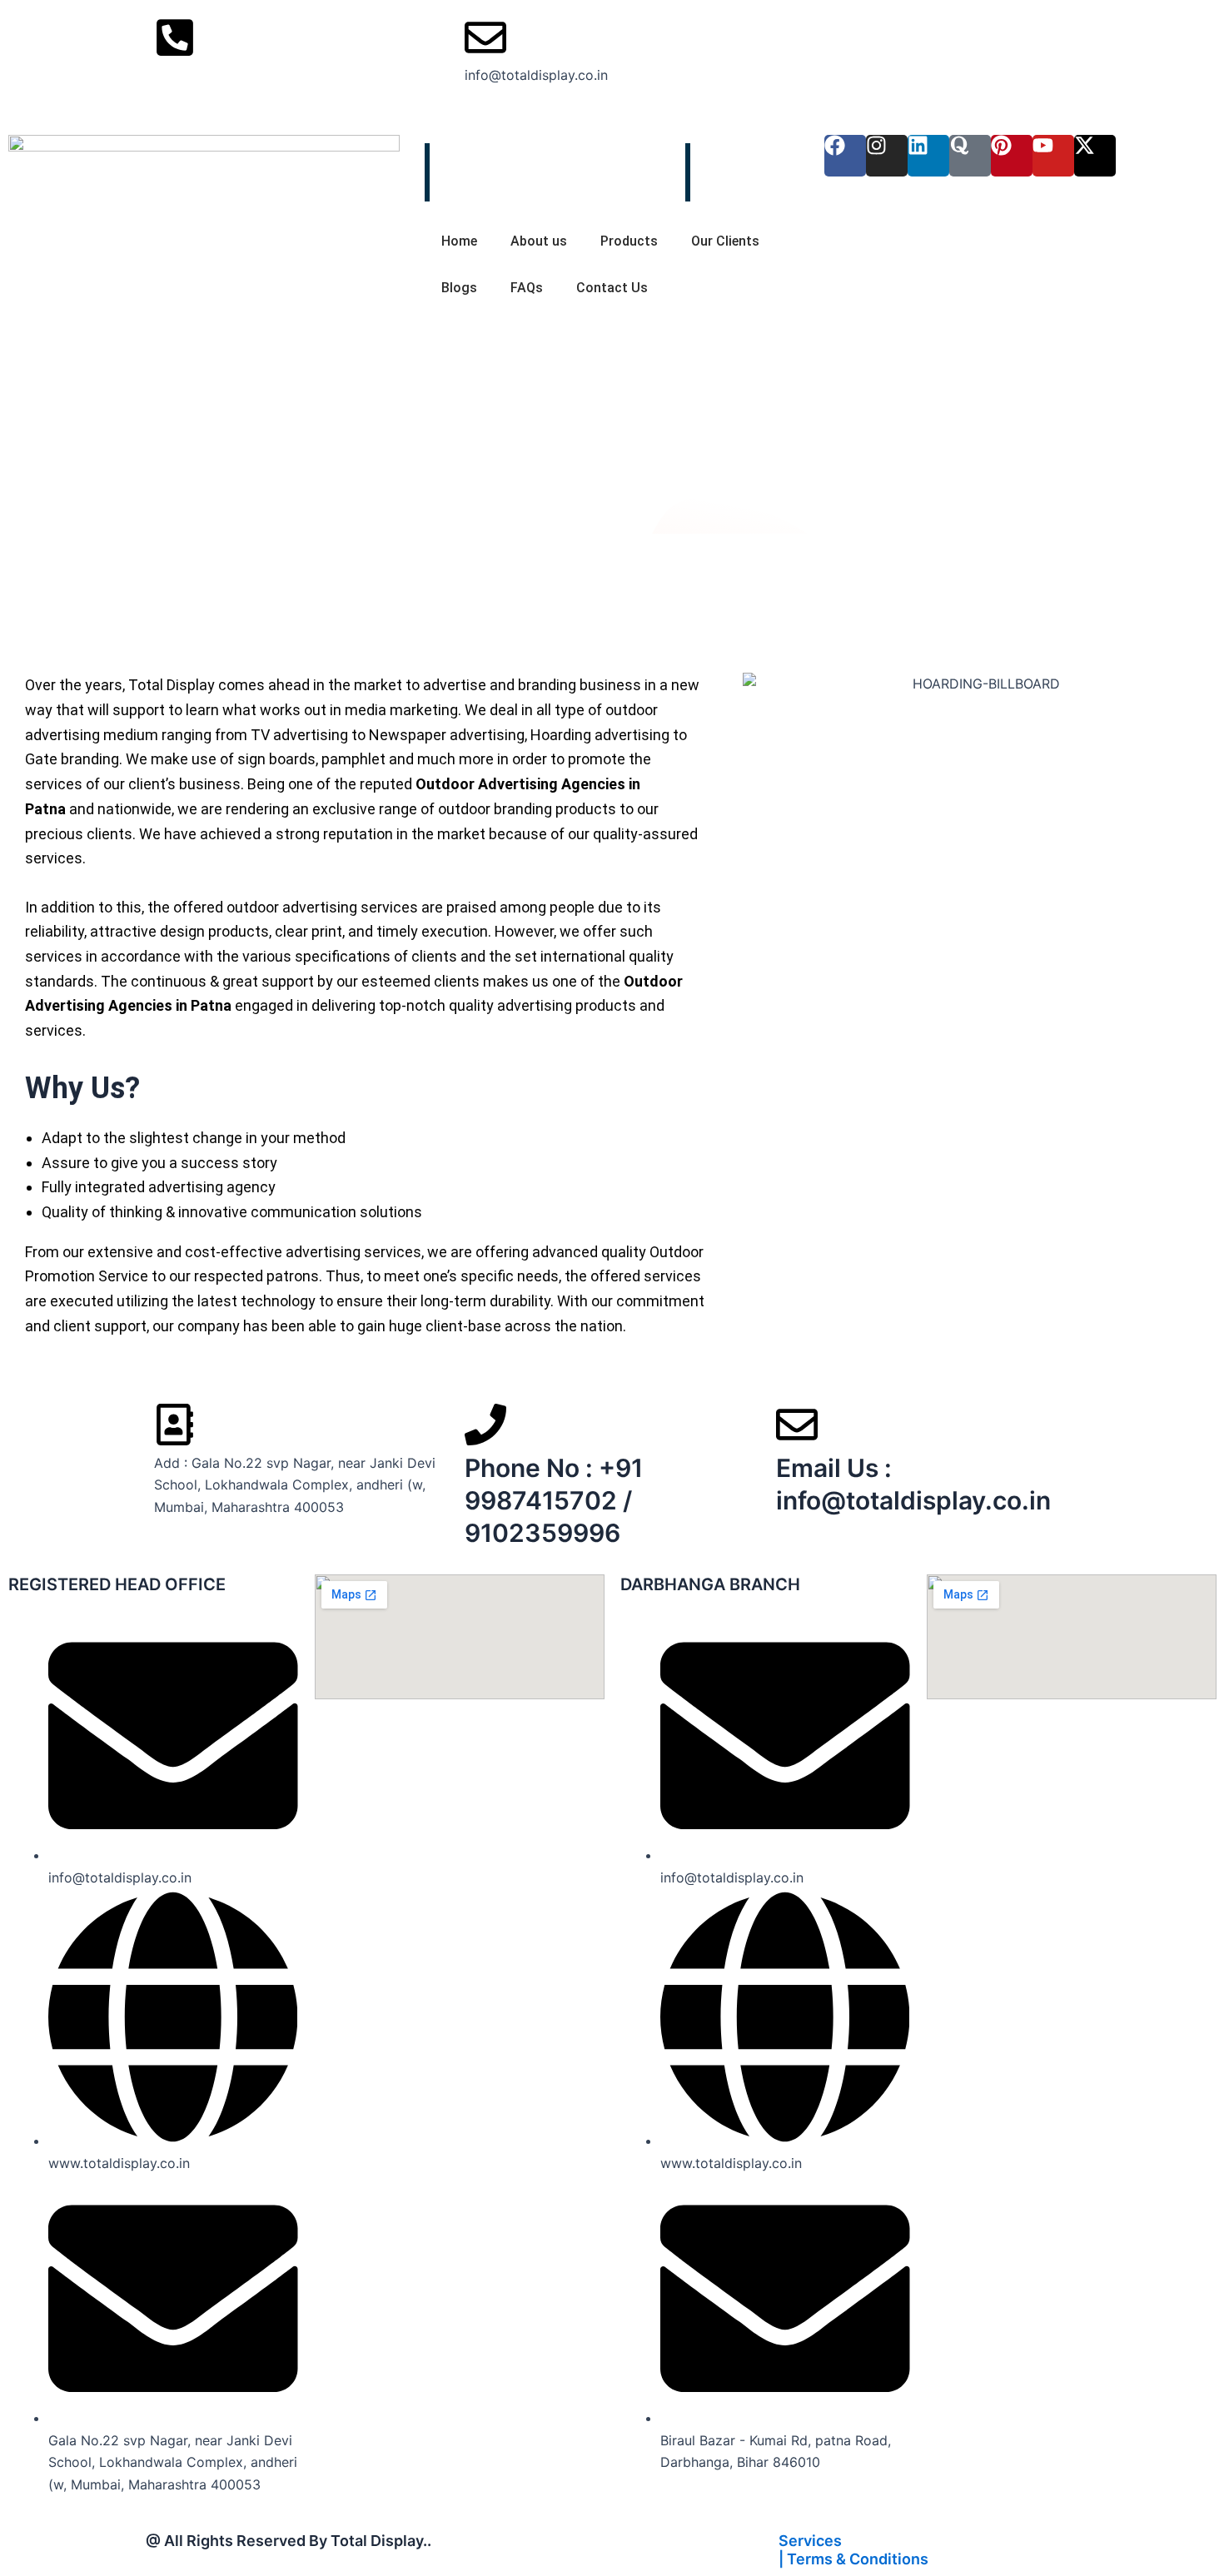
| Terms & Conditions (853, 2559)
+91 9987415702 (209, 75)
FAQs (527, 288)
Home (459, 241)
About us (539, 241)
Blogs (459, 288)
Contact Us (612, 288)
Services (810, 2541)
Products (629, 241)
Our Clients (725, 241)
